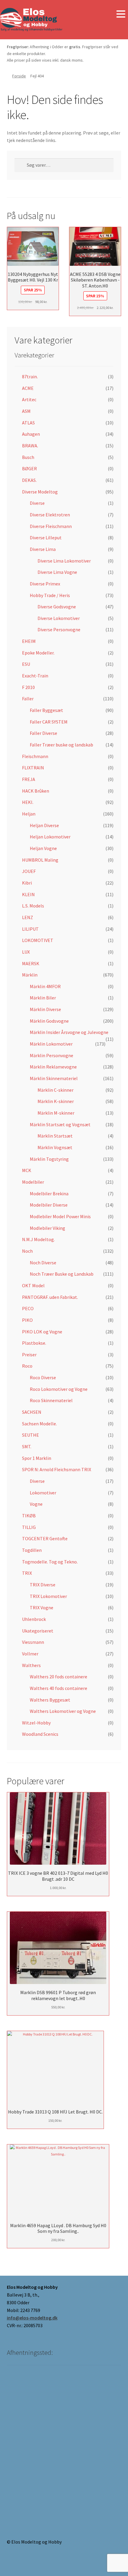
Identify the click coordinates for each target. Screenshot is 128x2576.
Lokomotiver (43, 1493)
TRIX (27, 1573)
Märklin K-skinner (56, 1101)
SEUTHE (31, 1435)
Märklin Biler (43, 998)
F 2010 (28, 687)
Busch (28, 457)
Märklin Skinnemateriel (54, 1078)
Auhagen (31, 434)
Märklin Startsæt (55, 1136)
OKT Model (33, 1285)
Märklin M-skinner (56, 1113)
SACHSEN (32, 1412)
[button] (121, 14)
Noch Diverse (43, 1263)
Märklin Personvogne (51, 1055)
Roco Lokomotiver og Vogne (59, 1389)
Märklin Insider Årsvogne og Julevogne (69, 1032)
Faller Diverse (43, 733)
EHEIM (29, 641)
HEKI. (28, 802)
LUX (26, 952)
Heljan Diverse (44, 825)
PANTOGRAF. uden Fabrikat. (50, 1297)
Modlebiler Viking (47, 1228)
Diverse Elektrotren (50, 515)
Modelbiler (33, 1182)
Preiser (29, 1355)
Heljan (29, 814)
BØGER (29, 468)
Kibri (27, 883)
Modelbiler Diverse (49, 1205)
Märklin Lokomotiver (51, 1044)
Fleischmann (35, 756)
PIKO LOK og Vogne (42, 1332)
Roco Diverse (43, 1377)
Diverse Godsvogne (57, 607)
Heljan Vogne (43, 848)
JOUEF (29, 871)
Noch (27, 1251)
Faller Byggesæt (46, 710)
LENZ (28, 917)
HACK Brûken (36, 791)
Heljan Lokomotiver (50, 837)
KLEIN (28, 894)
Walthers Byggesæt (50, 1700)
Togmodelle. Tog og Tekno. (50, 1562)
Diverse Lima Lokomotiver (64, 561)
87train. (30, 377)
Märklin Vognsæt (55, 1147)
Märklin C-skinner (56, 1090)
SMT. (27, 1446)
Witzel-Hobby (36, 1723)
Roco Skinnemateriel (51, 1400)
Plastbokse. (34, 1343)
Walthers (31, 1665)
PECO (28, 1308)
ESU (26, 664)
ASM (26, 411)
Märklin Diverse (45, 1009)
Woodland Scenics (40, 1734)
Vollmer (30, 1654)
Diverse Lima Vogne (57, 572)
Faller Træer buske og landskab (61, 745)
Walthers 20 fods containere (58, 1677)
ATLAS (28, 423)
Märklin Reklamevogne (53, 1067)
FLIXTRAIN (33, 768)
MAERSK (31, 963)
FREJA (29, 779)
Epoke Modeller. (38, 653)
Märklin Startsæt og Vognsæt (60, 1124)
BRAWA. (30, 446)
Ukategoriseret (38, 1631)
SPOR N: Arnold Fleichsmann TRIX (57, 1469)
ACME (28, 388)
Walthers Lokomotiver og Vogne (63, 1711)
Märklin (30, 975)
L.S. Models (33, 906)
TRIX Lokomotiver (48, 1596)
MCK (27, 1170)
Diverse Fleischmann (51, 526)
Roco (27, 1366)
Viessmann (33, 1642)
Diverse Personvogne (59, 629)
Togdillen (32, 1550)
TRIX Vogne (42, 1608)
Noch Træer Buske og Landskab (62, 1274)
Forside (19, 76)
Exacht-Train (35, 676)
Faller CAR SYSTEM (49, 722)
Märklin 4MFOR (45, 986)
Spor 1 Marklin (37, 1458)
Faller (28, 699)
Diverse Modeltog (40, 492)
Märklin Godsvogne (49, 1021)
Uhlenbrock (34, 1619)
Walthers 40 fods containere (58, 1688)
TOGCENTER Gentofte (45, 1538)
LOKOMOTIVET (38, 940)
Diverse (37, 503)
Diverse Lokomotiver (59, 618)
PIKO (27, 1320)
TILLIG (29, 1527)
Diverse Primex (45, 584)
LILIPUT (30, 929)
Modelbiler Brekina (49, 1194)
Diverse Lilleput (46, 538)
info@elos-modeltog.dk (32, 2318)
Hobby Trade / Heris (50, 595)
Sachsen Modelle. (39, 1424)
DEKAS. (29, 480)
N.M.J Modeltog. (38, 1239)
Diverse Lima (43, 549)
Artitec (29, 399)
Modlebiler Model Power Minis (60, 1216)
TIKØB (29, 1516)
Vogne (36, 1504)
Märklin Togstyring (49, 1159)
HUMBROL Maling (40, 860)
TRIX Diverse (43, 1585)
